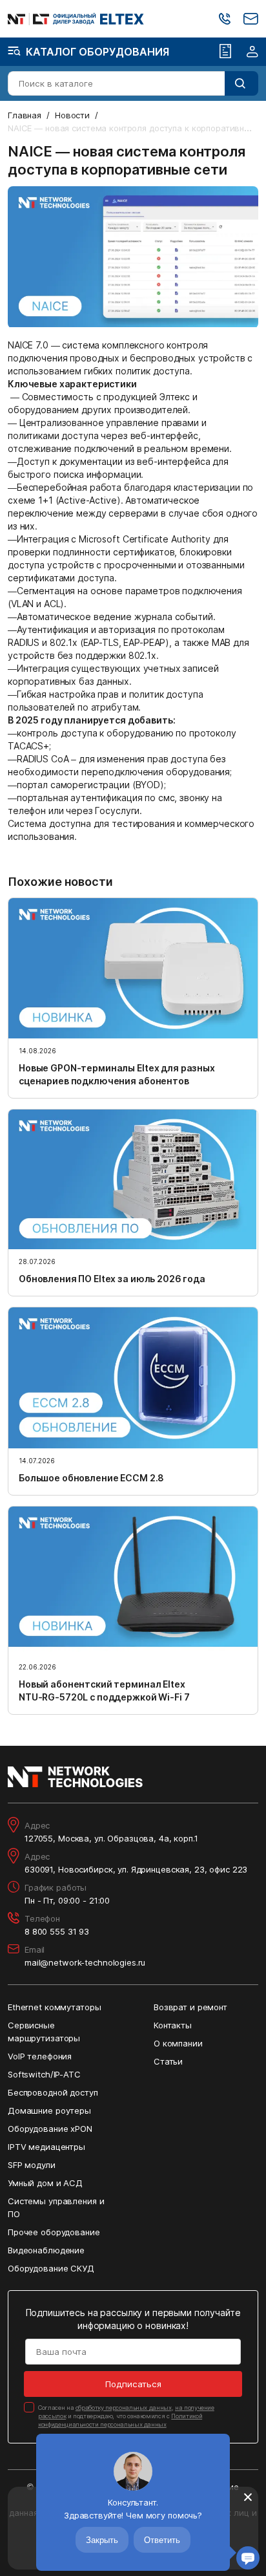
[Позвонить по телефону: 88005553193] (225, 19)
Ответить (162, 2540)
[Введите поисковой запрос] (241, 83)
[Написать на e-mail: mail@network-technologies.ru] (251, 19)
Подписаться (133, 2384)
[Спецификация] (225, 52)
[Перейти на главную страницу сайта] (76, 19)
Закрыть (102, 2540)
